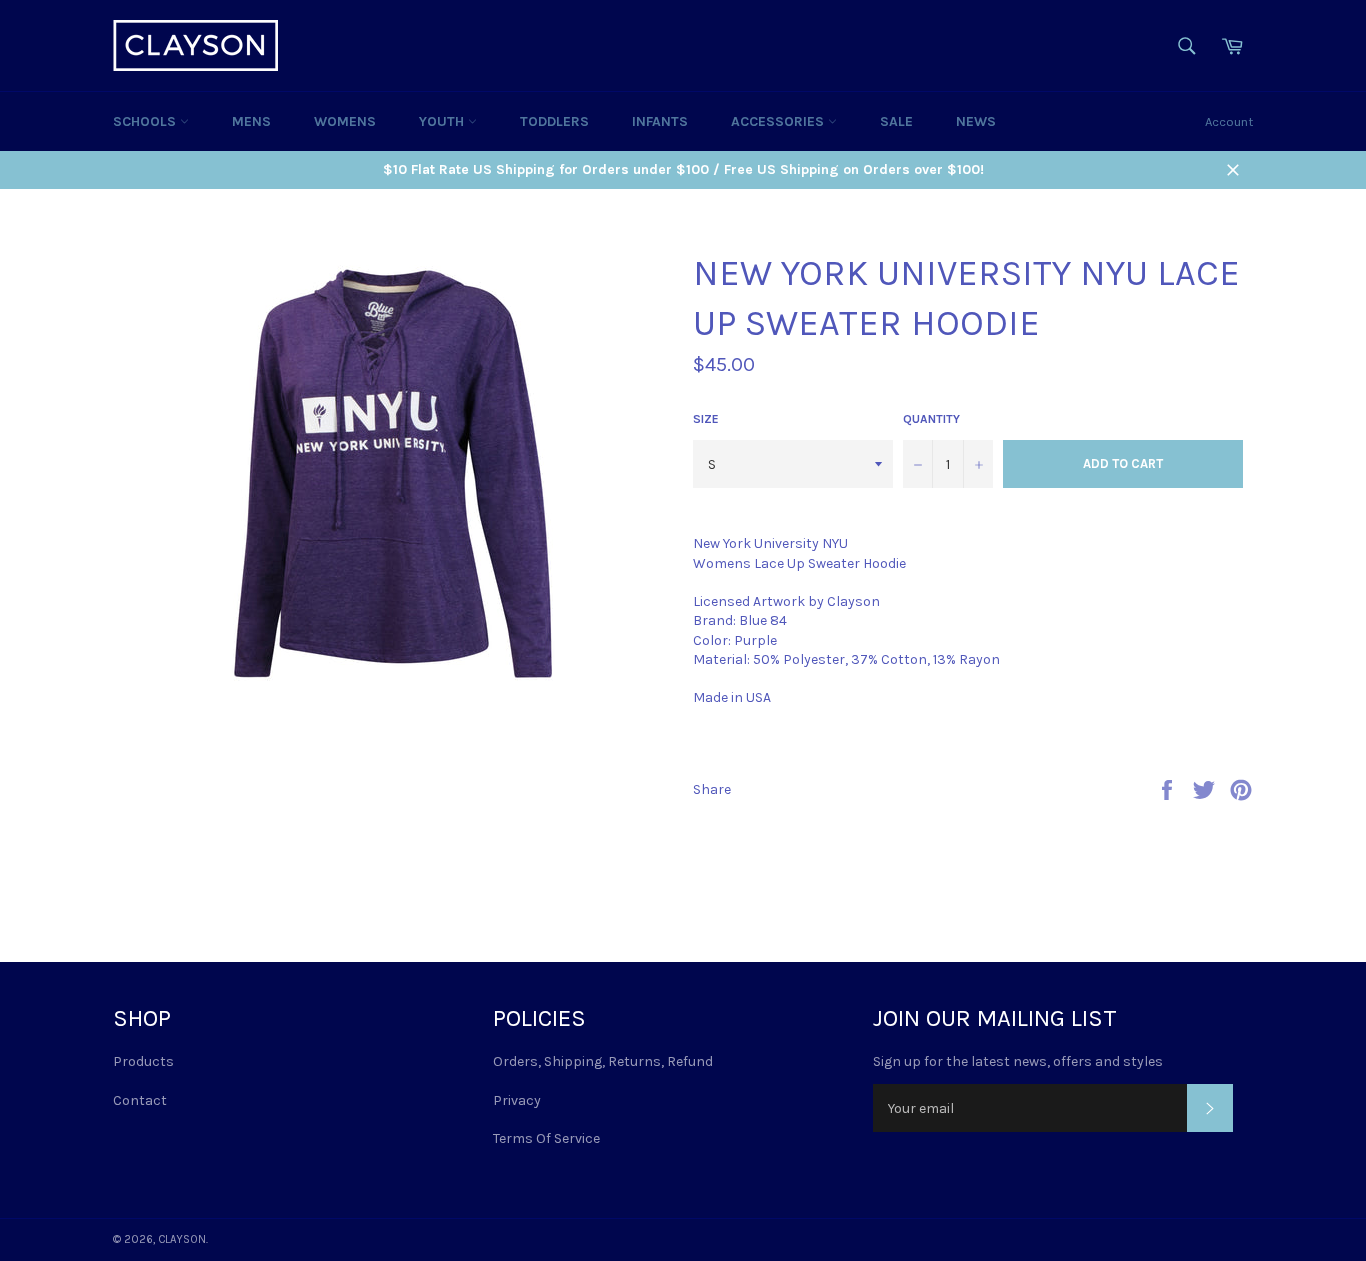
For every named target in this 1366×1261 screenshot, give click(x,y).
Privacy (517, 1100)
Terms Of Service (546, 1138)
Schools (146, 121)
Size (706, 419)
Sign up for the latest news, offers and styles (1018, 1061)
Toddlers (554, 121)
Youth (443, 121)
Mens (251, 121)
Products (143, 1061)
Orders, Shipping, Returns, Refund (603, 1061)
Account (1229, 121)
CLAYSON (182, 1239)
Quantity (931, 419)
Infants (660, 121)
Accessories (779, 121)
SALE (896, 121)
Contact (140, 1100)
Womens (345, 121)
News (976, 121)
